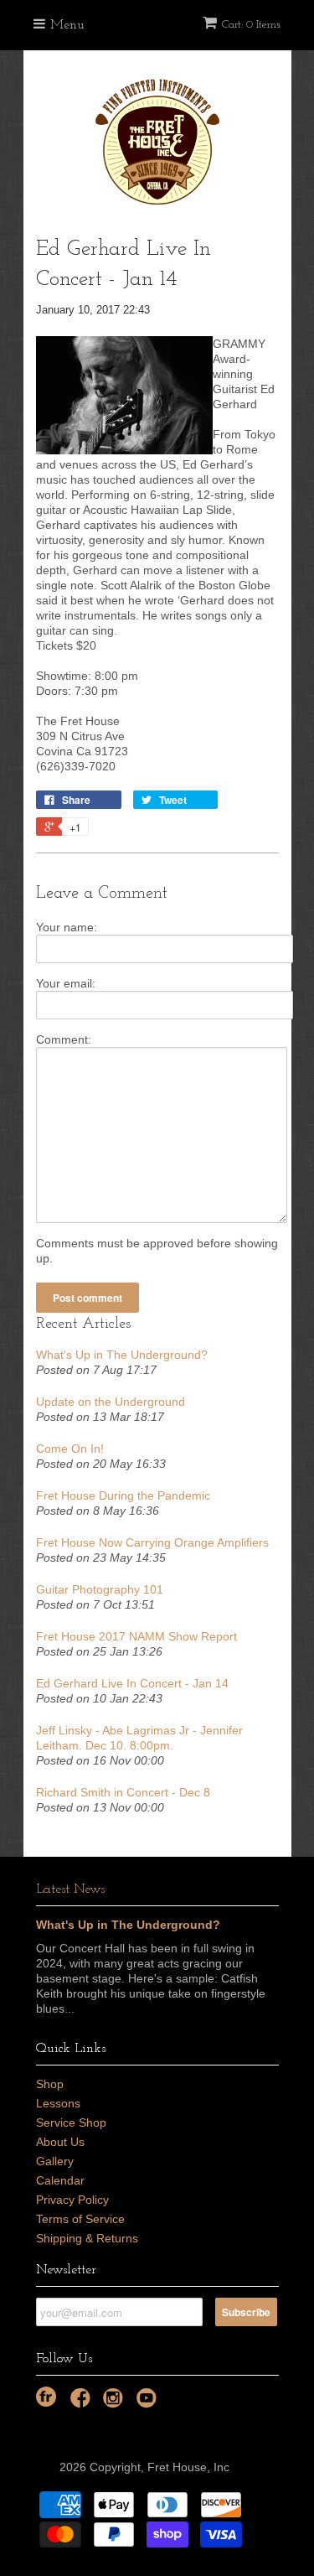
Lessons (58, 2103)
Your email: (66, 983)
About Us (60, 2142)
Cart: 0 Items (251, 25)
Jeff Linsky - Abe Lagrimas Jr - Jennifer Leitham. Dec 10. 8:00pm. (139, 1738)
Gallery (55, 2161)
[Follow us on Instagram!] (116, 2403)
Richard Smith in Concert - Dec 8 (123, 1792)
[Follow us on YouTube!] (149, 2403)
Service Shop (71, 2122)
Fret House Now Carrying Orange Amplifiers (152, 1542)
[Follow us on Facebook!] (83, 2403)
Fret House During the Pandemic (123, 1495)
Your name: (67, 927)
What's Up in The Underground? (122, 1355)
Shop (50, 2084)
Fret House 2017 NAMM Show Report (136, 1636)
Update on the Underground (111, 1402)
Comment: (64, 1039)
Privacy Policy (72, 2200)
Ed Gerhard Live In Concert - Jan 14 (132, 1683)
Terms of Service (80, 2219)
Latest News (70, 1889)
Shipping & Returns (87, 2238)
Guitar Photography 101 (100, 1589)
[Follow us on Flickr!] (46, 2397)
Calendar (60, 2180)
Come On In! (70, 1449)
